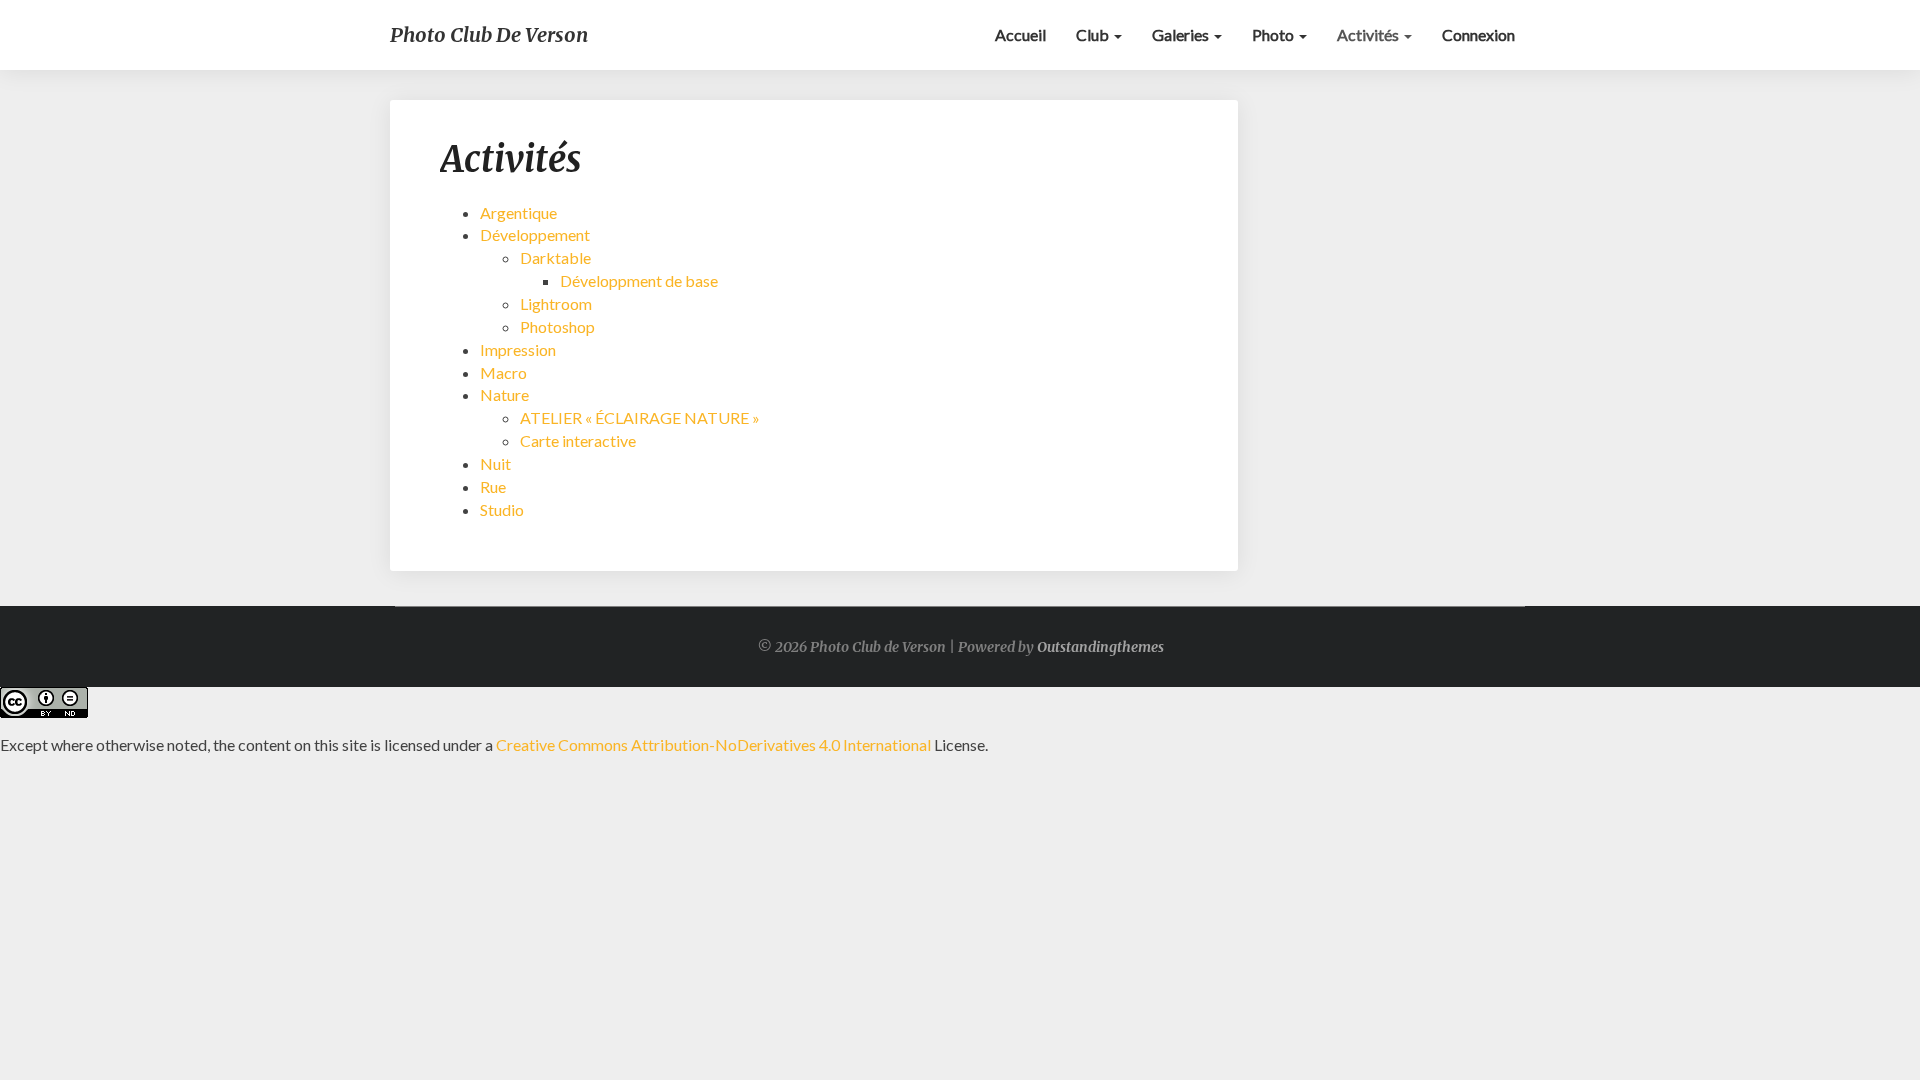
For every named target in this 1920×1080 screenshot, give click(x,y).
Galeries (1182, 34)
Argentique (518, 212)
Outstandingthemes (1100, 647)
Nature (504, 394)
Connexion (1478, 34)
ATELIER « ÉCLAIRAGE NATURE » (640, 417)
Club (1094, 34)
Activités (1369, 34)
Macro (503, 372)
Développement (535, 234)
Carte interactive (578, 440)
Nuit (495, 463)
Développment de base (639, 280)
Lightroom (556, 303)
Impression (518, 349)
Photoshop (557, 326)
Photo (1274, 34)
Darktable (555, 257)
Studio (502, 509)
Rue (493, 486)
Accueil (1020, 34)
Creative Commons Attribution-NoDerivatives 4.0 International (713, 744)
